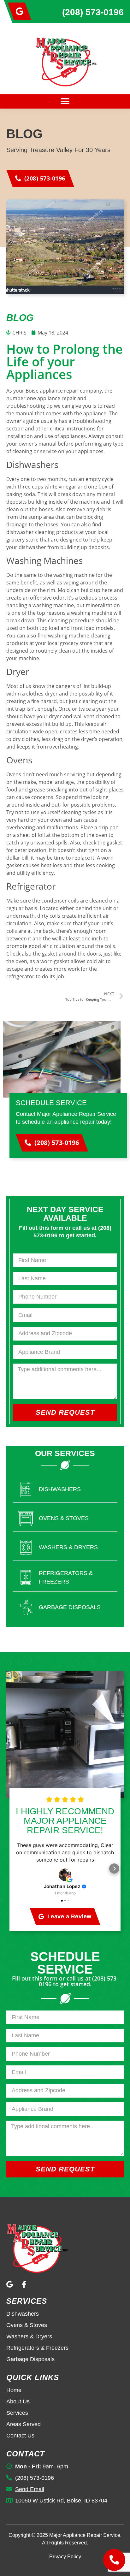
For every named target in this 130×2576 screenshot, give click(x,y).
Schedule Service (51, 1103)
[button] (65, 101)
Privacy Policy (65, 2557)
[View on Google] (65, 1875)
